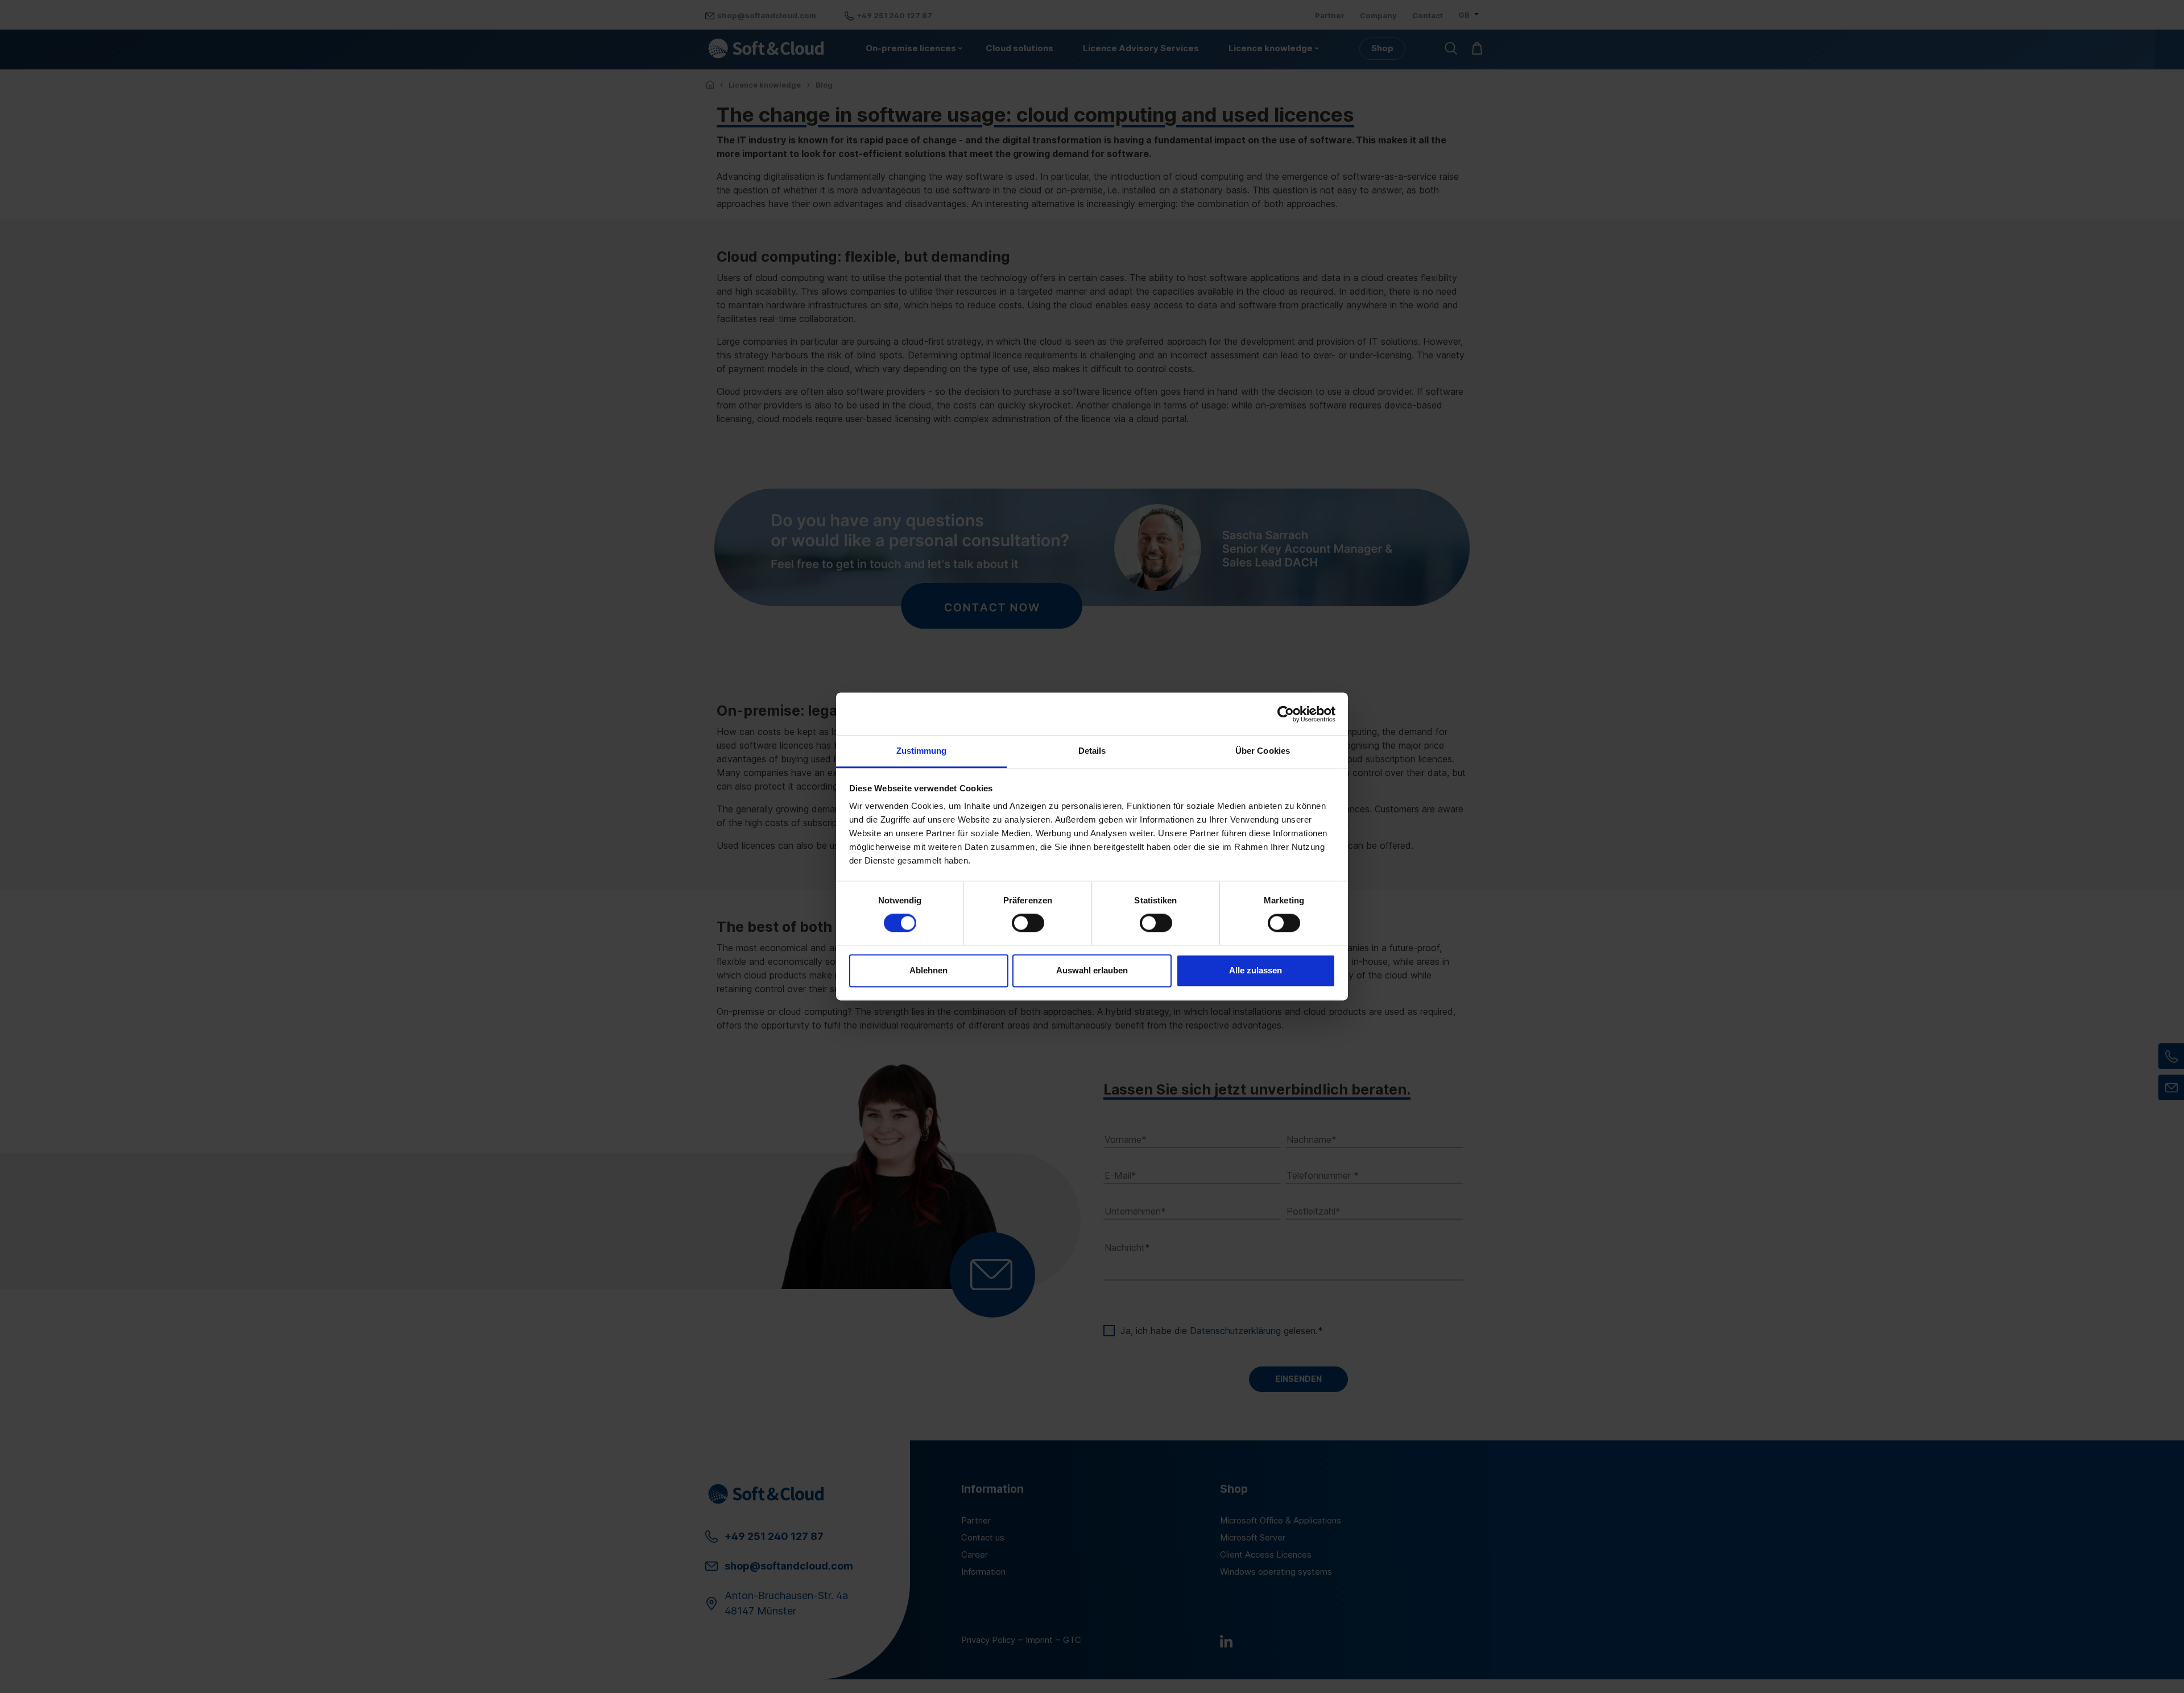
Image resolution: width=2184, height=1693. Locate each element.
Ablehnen (928, 970)
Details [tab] (1092, 751)
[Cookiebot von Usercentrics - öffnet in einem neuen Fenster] (1286, 714)
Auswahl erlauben (1092, 970)
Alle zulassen (1256, 970)
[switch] (1028, 923)
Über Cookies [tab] (1263, 751)
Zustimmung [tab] (922, 751)
